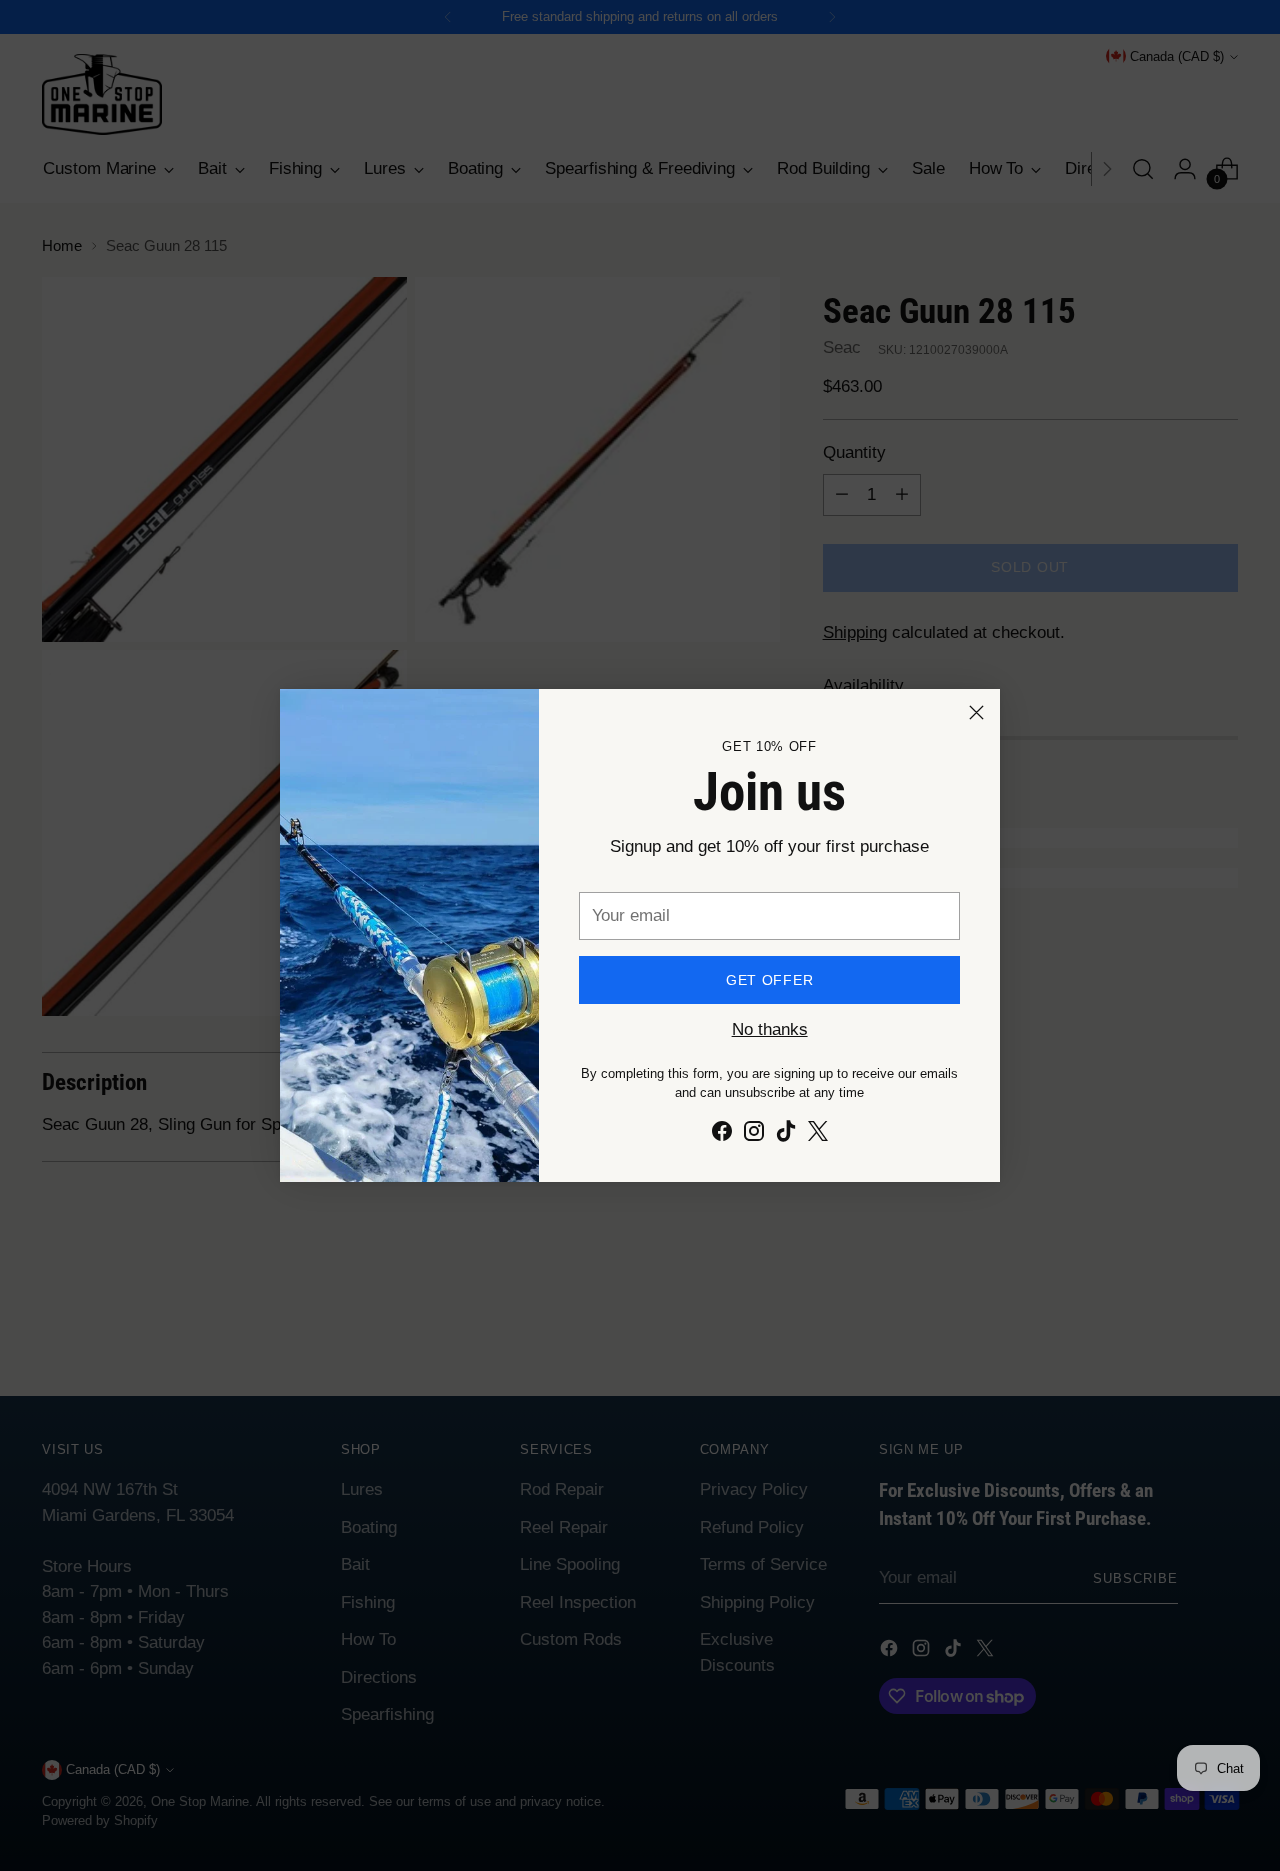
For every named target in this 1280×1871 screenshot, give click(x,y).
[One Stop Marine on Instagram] (754, 1135)
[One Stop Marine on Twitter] (818, 1135)
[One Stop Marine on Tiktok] (786, 1135)
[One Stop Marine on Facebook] (722, 1135)
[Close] (976, 712)
